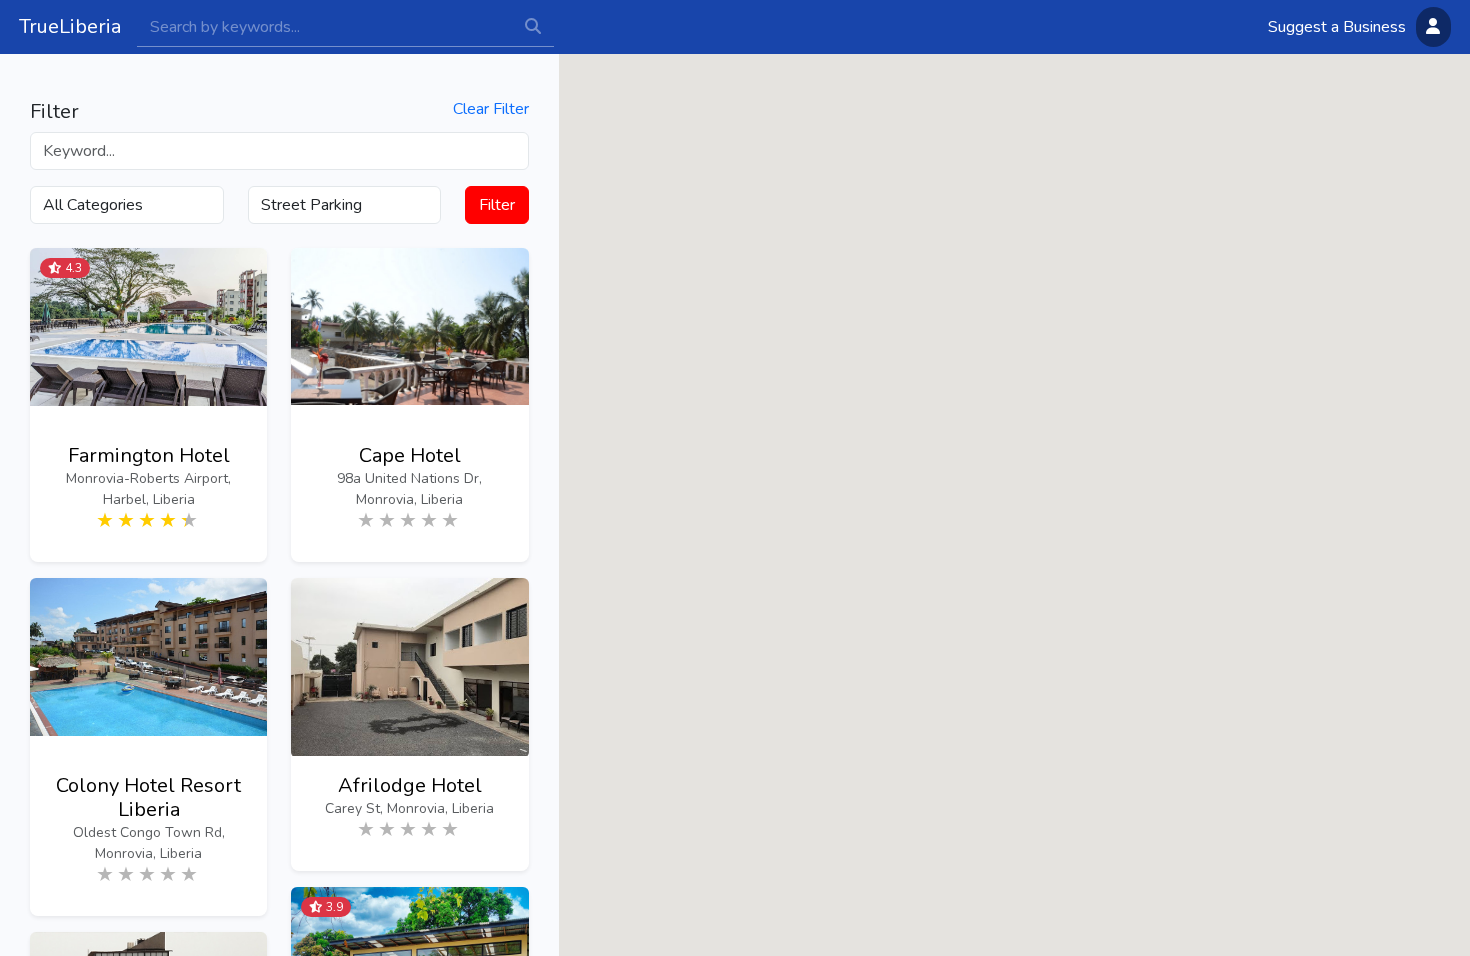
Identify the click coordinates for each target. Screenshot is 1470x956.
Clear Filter (491, 109)
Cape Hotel (410, 456)
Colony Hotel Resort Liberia (148, 798)
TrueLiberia (70, 26)
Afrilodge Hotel (410, 786)
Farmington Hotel (149, 456)
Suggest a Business (1337, 27)
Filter (497, 205)
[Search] (324, 27)
